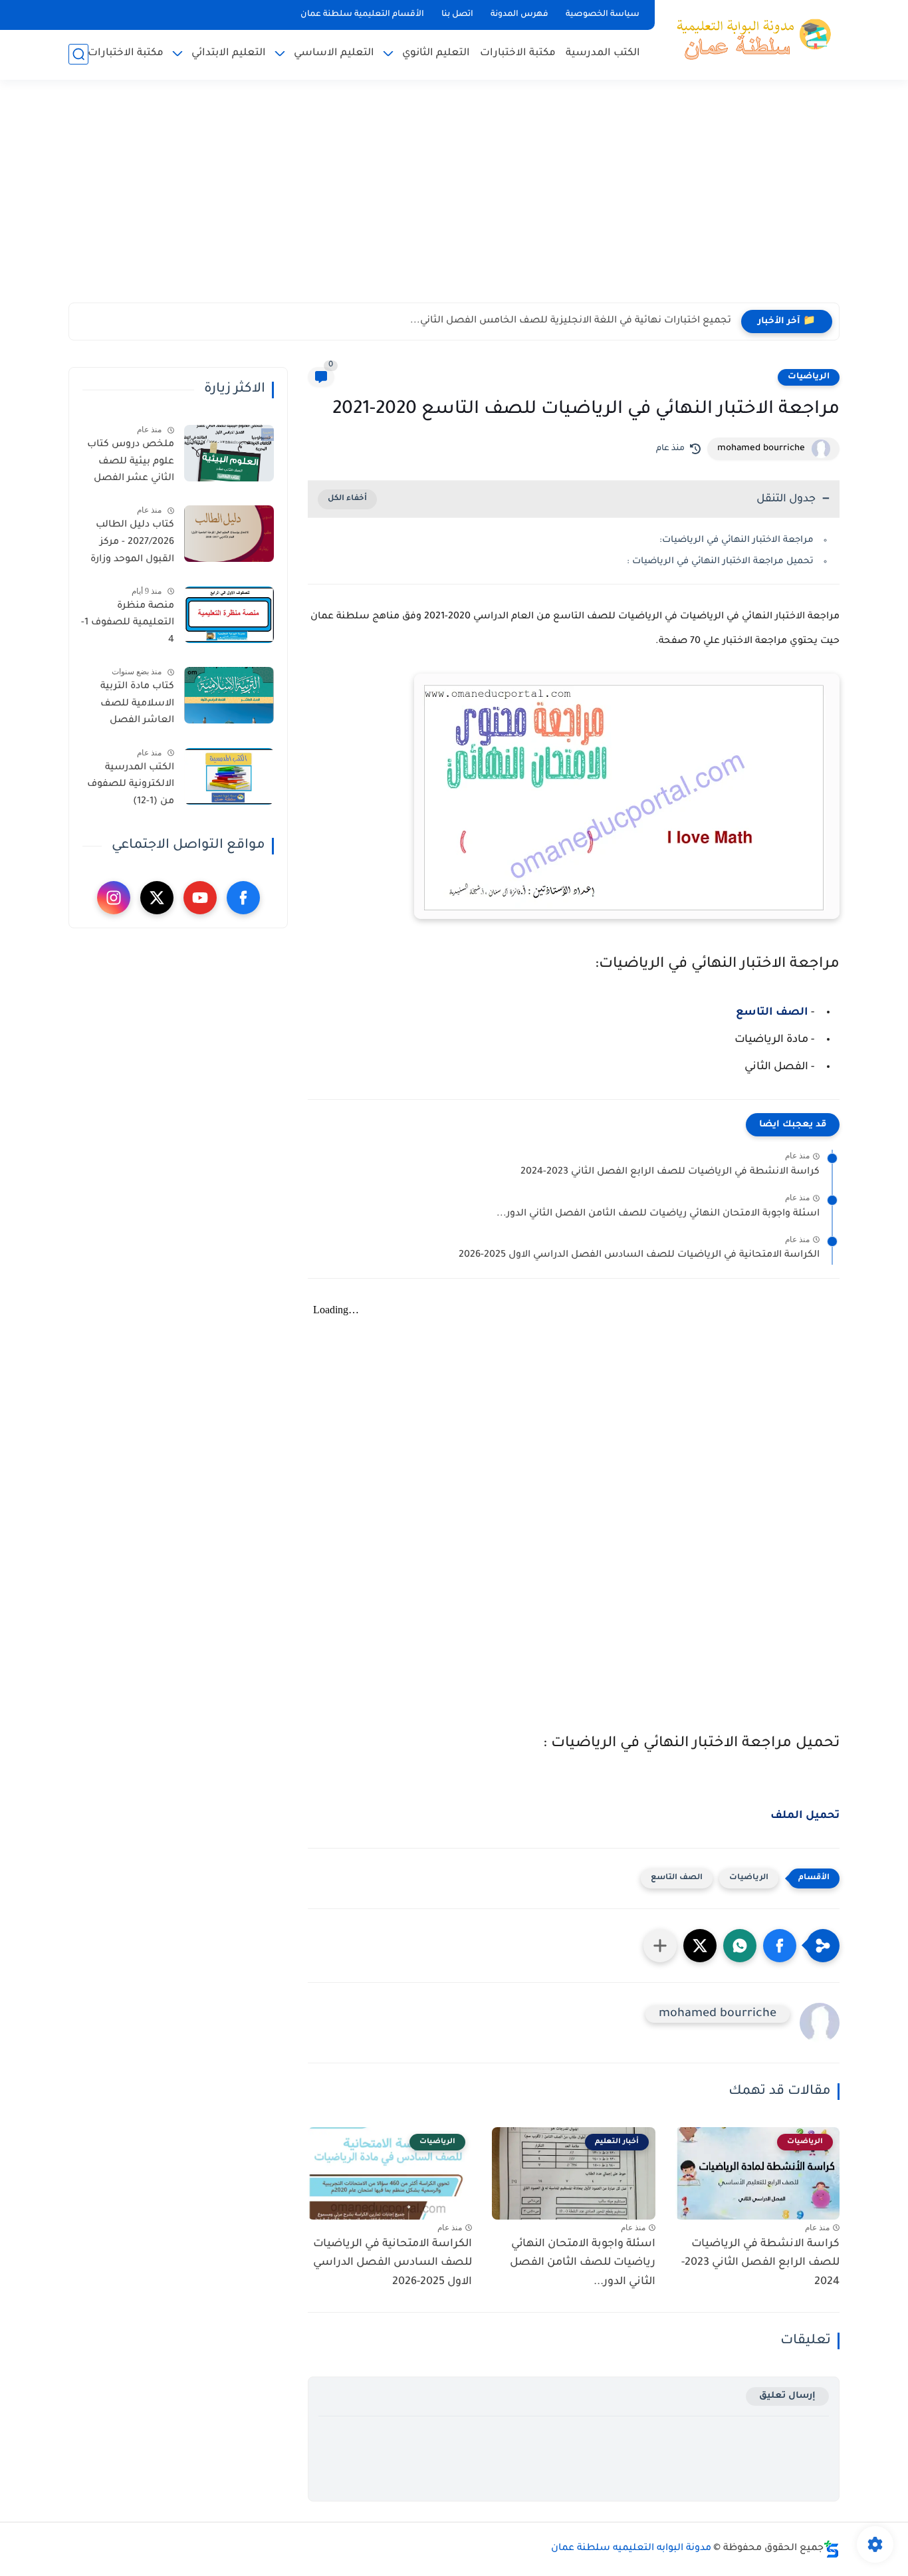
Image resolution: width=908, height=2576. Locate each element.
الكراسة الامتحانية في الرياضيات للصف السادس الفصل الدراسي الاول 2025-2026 (639, 1255)
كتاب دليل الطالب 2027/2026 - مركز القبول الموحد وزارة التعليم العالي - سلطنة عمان (132, 545)
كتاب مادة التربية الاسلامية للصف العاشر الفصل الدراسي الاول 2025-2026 (130, 706)
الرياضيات (809, 377)
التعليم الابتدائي (229, 54)
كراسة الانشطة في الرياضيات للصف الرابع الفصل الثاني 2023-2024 (670, 1172)
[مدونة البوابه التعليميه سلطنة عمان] (750, 39)
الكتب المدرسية (603, 54)
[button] (780, 1946)
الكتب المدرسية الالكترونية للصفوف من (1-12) (131, 785)
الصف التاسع (772, 1013)
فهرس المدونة (519, 15)
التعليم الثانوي (436, 54)
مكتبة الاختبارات (518, 54)
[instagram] (114, 898)
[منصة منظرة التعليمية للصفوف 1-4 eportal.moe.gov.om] (229, 615)
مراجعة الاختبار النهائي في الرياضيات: (737, 540)
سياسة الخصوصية (603, 15)
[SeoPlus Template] (832, 2549)
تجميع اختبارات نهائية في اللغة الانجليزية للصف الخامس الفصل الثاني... (571, 321)
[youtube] (200, 898)
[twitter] (157, 898)
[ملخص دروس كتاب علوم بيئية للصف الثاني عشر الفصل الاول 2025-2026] (229, 453)
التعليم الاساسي (334, 54)
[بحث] (78, 54)
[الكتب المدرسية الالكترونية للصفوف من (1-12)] (229, 776)
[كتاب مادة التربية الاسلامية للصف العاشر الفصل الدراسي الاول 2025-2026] (229, 695)
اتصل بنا (457, 15)
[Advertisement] (454, 199)
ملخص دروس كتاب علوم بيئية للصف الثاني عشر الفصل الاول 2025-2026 (131, 464)
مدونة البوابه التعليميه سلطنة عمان (631, 2549)
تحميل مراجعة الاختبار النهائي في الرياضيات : (720, 562)
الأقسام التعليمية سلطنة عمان (362, 15)
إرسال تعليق (787, 2396)
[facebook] (243, 898)
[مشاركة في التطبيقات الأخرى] (660, 1946)
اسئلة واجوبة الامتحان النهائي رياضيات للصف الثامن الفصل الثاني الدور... (658, 1214)
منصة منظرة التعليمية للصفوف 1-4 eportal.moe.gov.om (126, 626)
